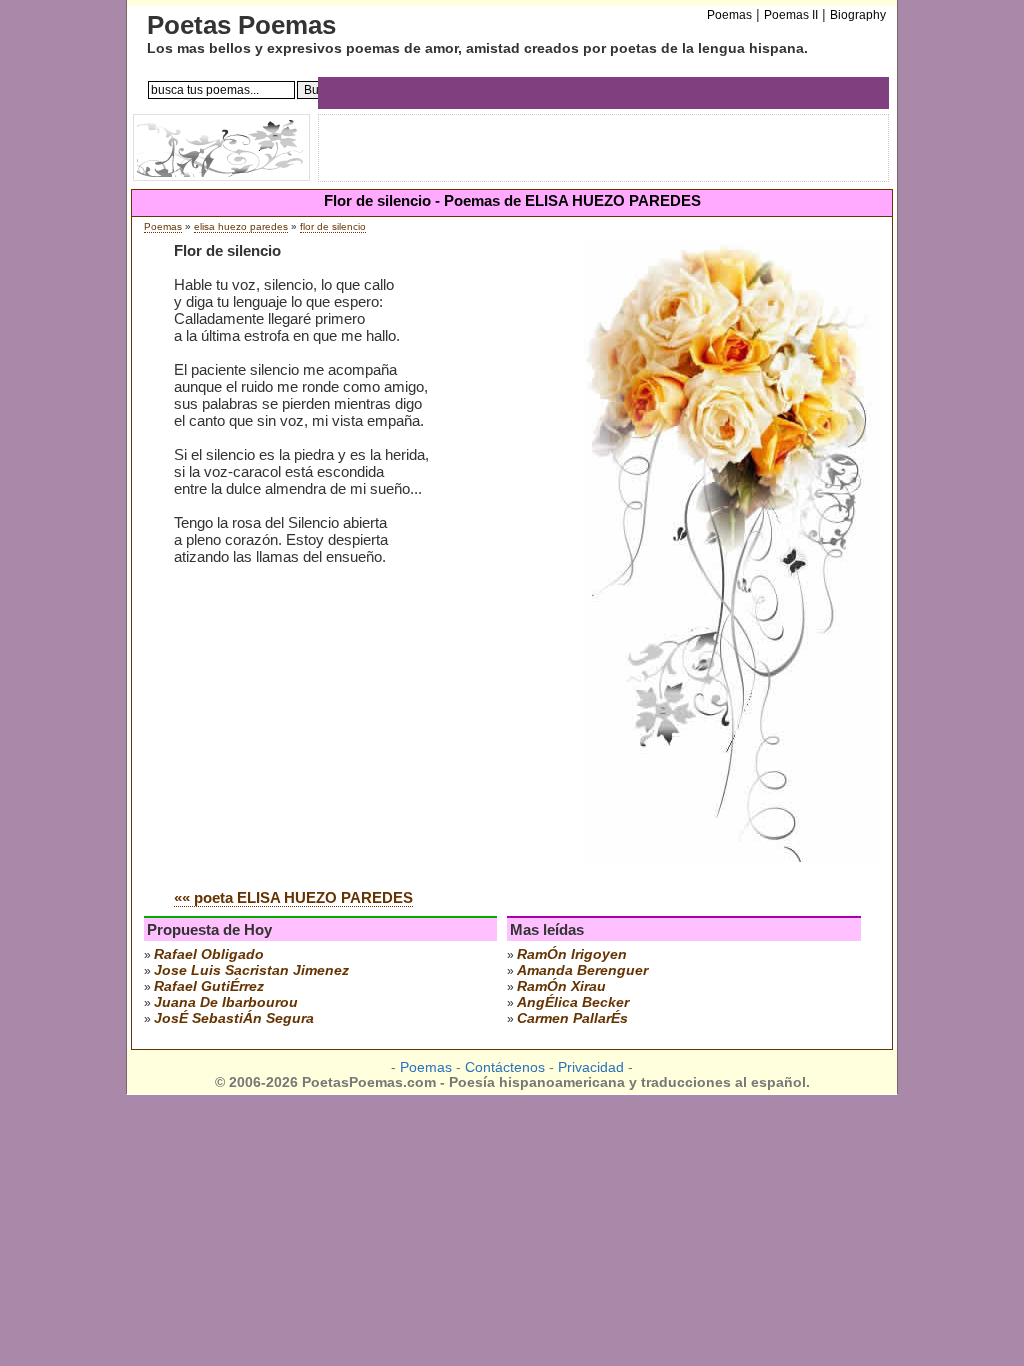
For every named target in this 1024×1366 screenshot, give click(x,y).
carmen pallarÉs (572, 1018)
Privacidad (591, 1067)
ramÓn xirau (561, 986)
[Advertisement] (342, 722)
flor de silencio (333, 226)
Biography (858, 15)
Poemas (163, 226)
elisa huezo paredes (241, 226)
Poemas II (791, 15)
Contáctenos (505, 1067)
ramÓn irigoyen (572, 954)
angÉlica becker (573, 1002)
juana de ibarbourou (226, 1002)
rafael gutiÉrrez (209, 986)
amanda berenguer (582, 970)
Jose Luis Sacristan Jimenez (251, 970)
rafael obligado (209, 954)
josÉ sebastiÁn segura (234, 1018)
